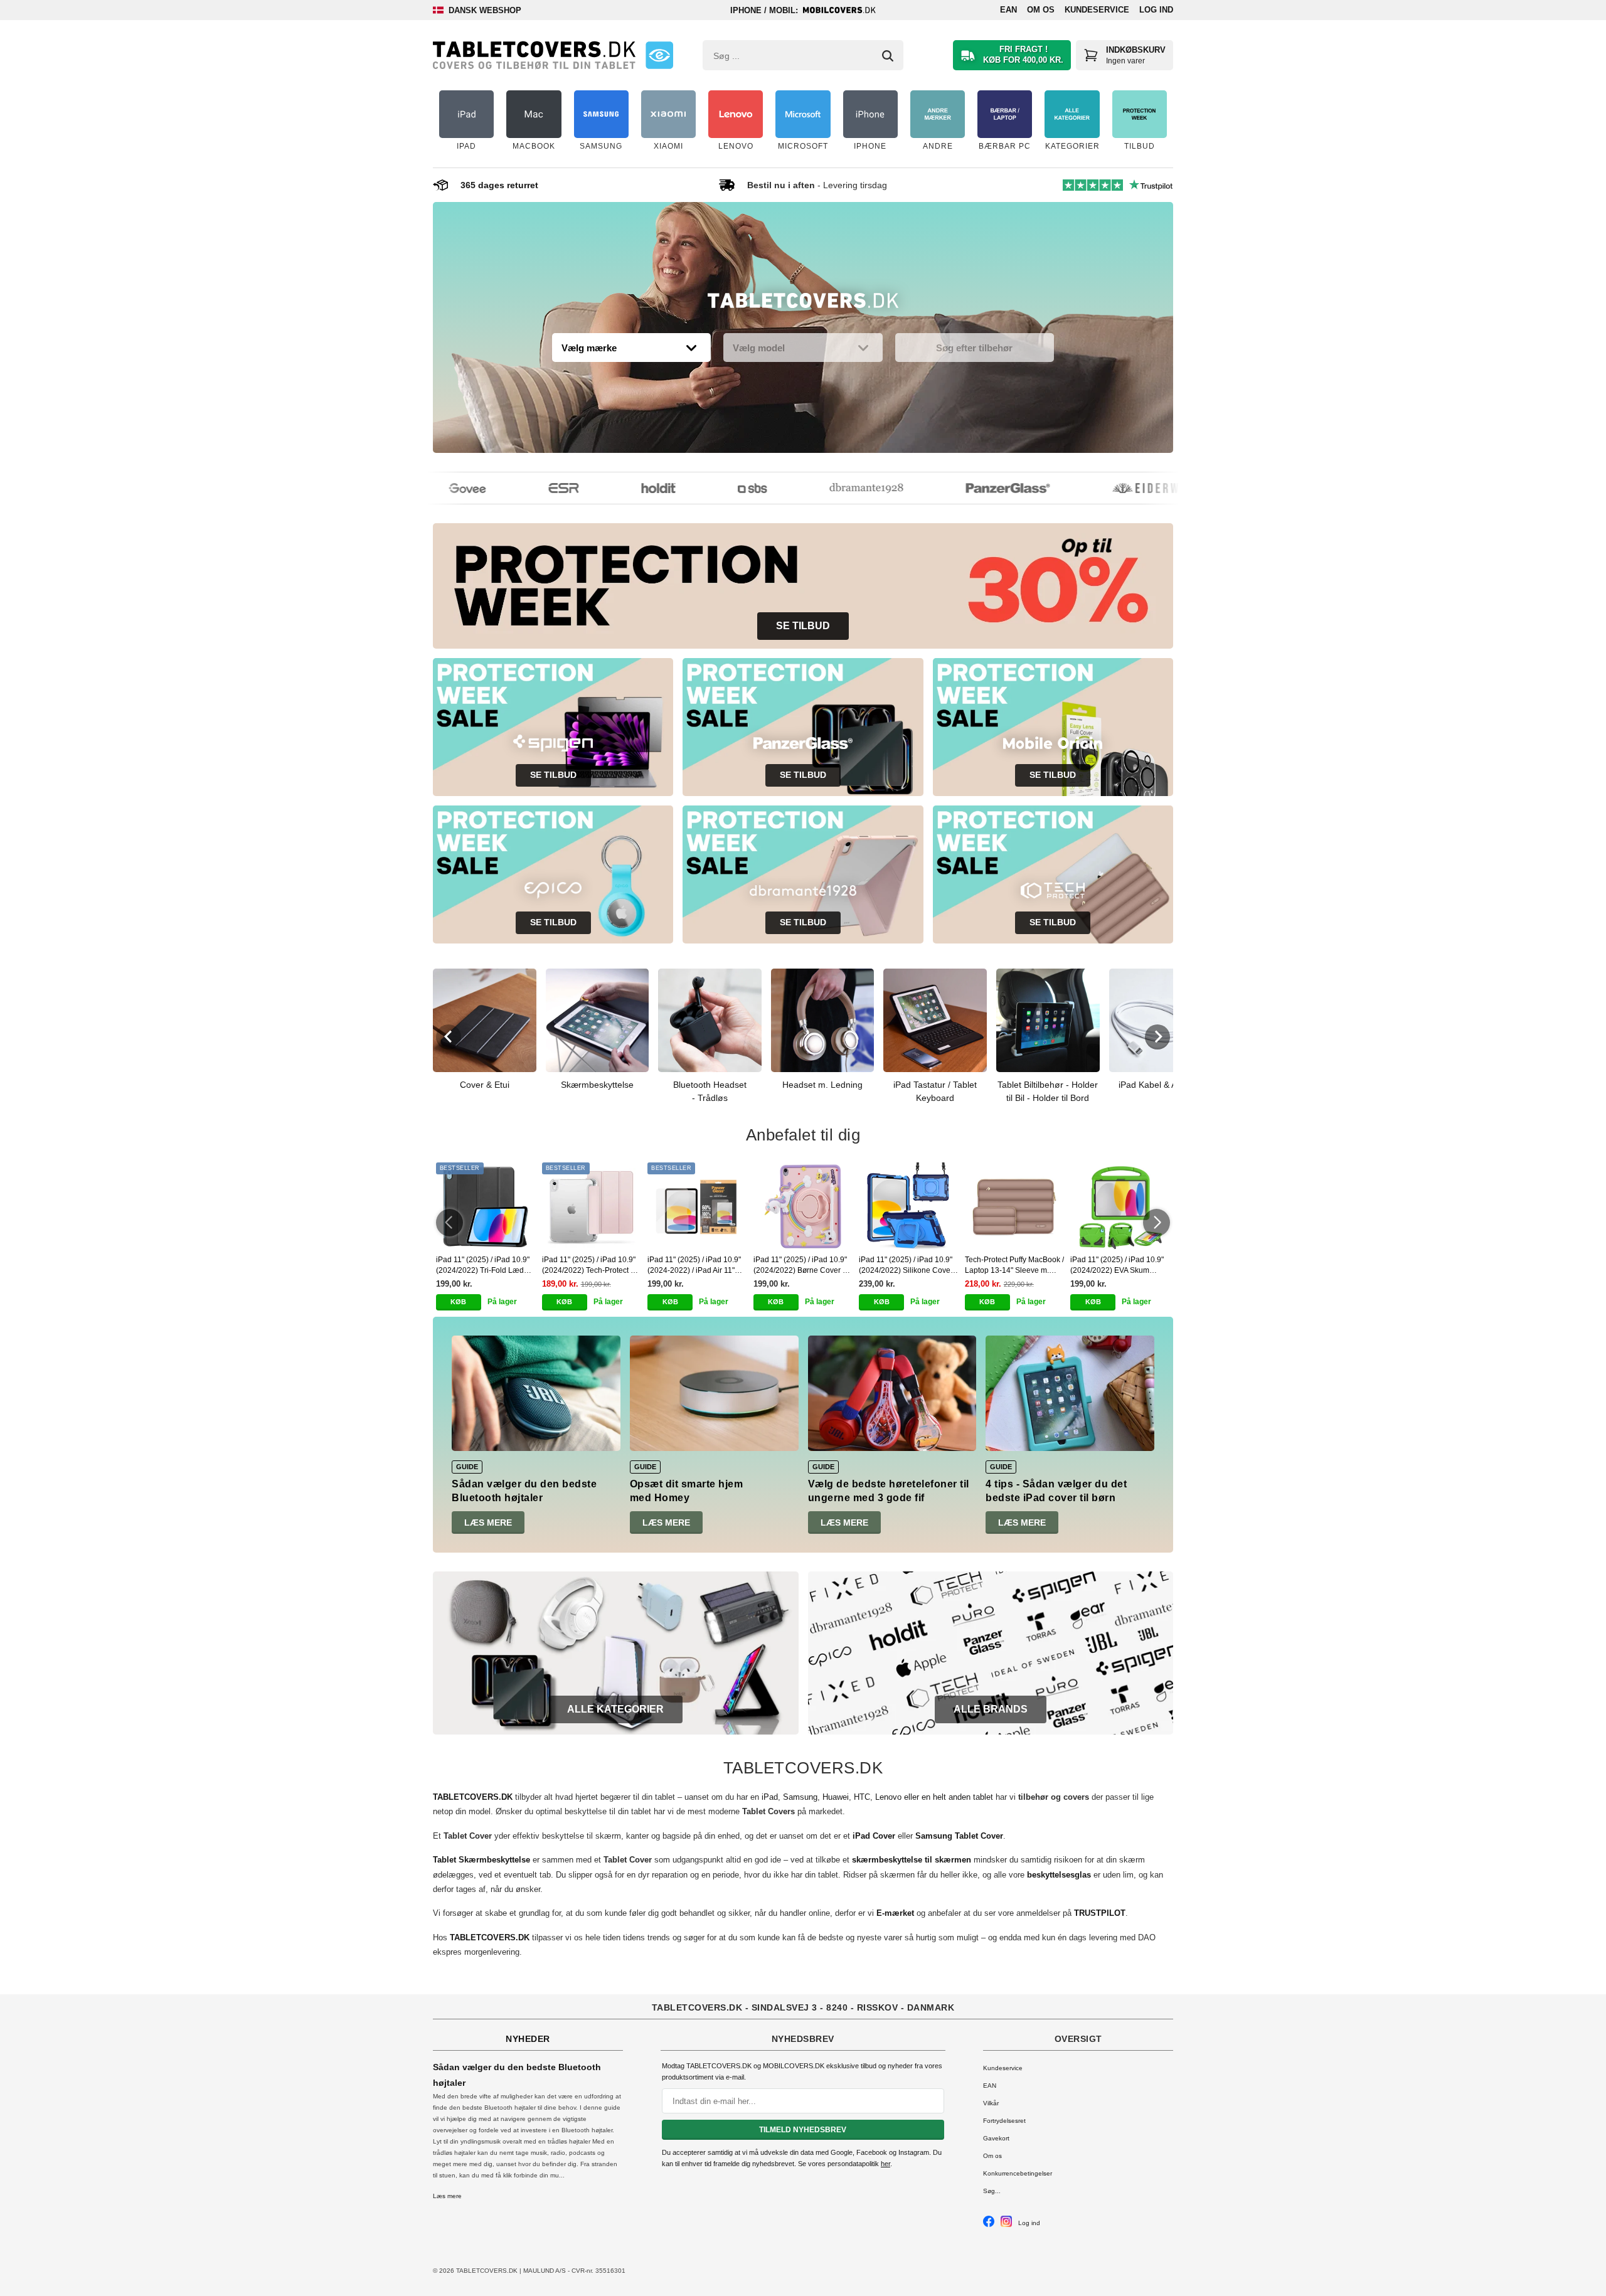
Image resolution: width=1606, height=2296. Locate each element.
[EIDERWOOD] (1132, 488)
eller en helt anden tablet (949, 1797)
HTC (862, 1797)
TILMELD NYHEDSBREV (803, 2130)
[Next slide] (1157, 1037)
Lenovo (888, 1797)
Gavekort (996, 2138)
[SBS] (727, 488)
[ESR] (538, 488)
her (885, 2164)
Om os (1041, 10)
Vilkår (991, 2103)
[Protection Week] (803, 304)
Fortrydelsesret (1004, 2121)
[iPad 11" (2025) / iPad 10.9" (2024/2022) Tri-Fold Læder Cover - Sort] (486, 1206)
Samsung (800, 1797)
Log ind (1156, 10)
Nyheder (528, 2039)
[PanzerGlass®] (982, 488)
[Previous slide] (449, 1037)
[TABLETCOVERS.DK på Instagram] (1006, 2225)
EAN (1008, 10)
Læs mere (488, 1523)
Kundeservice (1097, 10)
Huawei (836, 1797)
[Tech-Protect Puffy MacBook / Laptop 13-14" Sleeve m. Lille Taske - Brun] (1015, 1206)
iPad (770, 1797)
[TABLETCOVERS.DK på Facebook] (989, 2225)
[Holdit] (633, 488)
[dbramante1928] (841, 488)
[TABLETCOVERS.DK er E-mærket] (659, 55)
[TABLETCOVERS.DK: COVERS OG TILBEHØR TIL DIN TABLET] (534, 55)
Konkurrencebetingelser (1018, 2173)
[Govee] (442, 488)
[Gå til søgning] (888, 56)
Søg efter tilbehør (974, 348)
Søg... (992, 2191)
